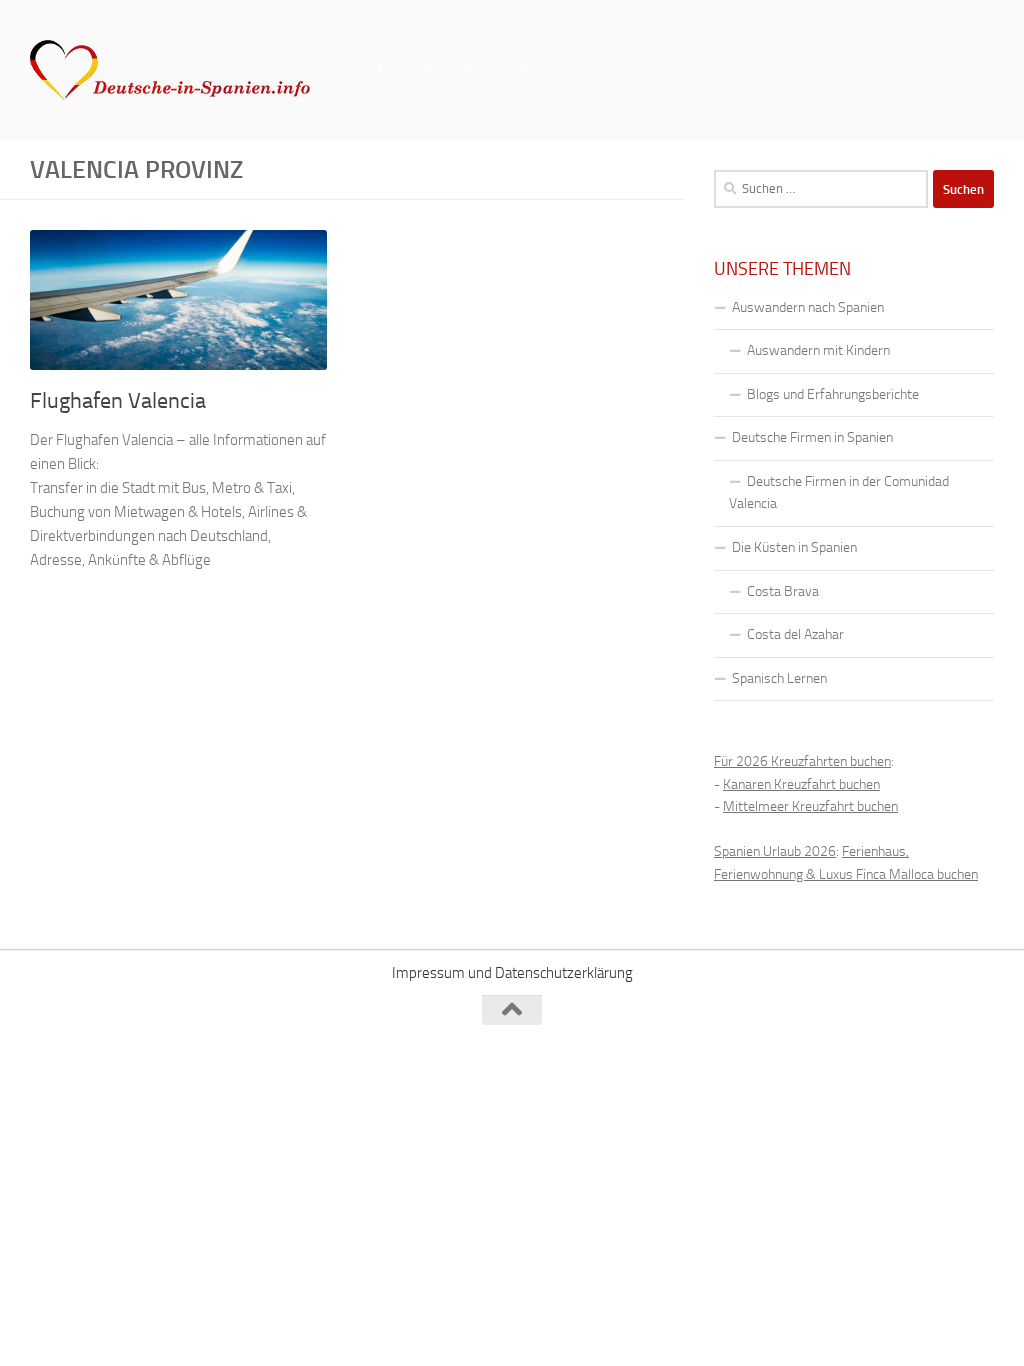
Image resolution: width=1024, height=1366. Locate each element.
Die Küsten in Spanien (794, 547)
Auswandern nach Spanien (808, 307)
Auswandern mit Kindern (818, 350)
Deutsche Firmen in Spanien (812, 437)
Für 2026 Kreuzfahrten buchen (802, 761)
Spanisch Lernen (779, 678)
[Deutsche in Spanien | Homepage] (170, 70)
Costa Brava (783, 591)
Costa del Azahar (795, 634)
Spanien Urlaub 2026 (775, 851)
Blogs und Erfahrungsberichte (833, 394)
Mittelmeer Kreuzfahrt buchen (810, 806)
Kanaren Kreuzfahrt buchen (801, 784)
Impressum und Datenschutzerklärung (512, 973)
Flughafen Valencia (118, 401)
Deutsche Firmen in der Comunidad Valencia (839, 493)
